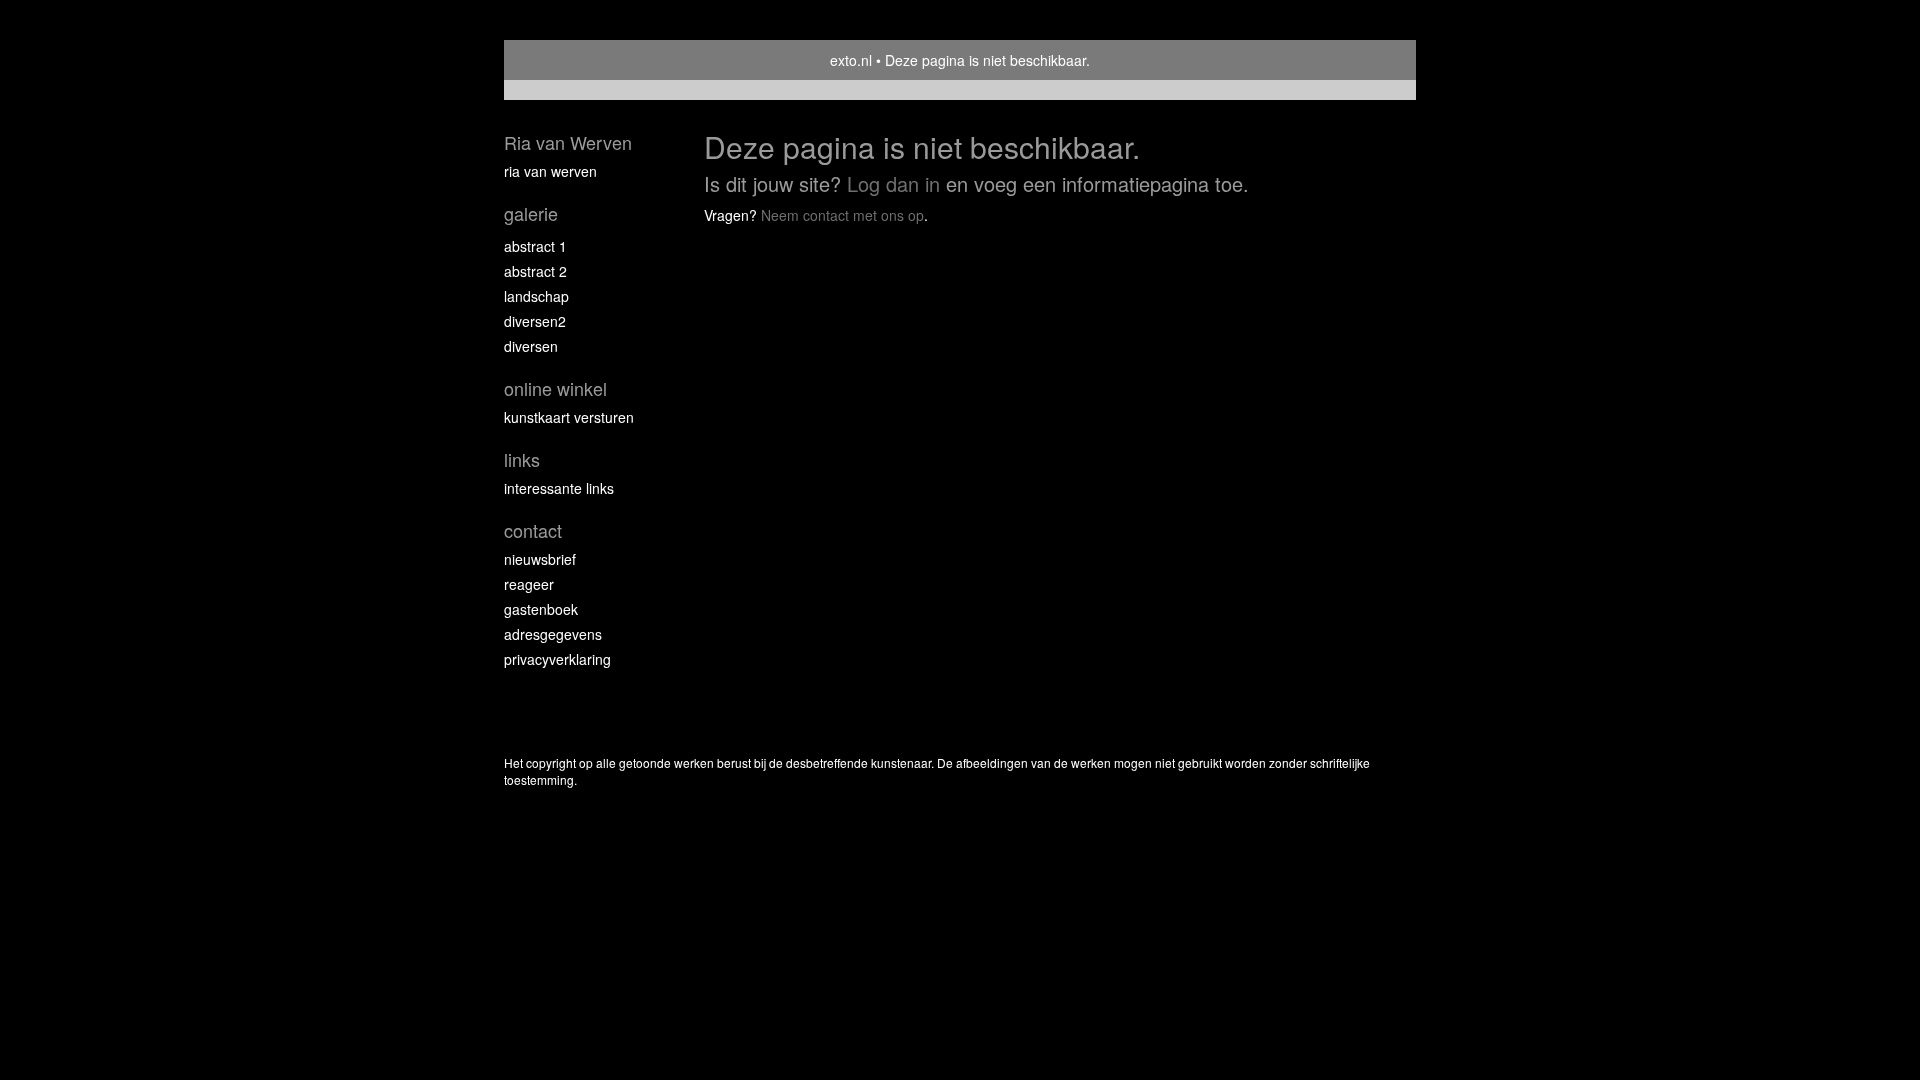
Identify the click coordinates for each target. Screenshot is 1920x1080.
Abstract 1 (535, 246)
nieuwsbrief (540, 559)
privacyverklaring (557, 659)
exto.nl (851, 60)
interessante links (559, 488)
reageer (529, 584)
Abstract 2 (535, 271)
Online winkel (555, 388)
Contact (533, 530)
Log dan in (893, 183)
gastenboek (541, 609)
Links (522, 459)
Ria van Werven (568, 142)
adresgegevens (553, 634)
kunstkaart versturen (569, 417)
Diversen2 (535, 321)
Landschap (536, 296)
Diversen (531, 346)
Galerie (531, 213)
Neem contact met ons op (842, 215)
